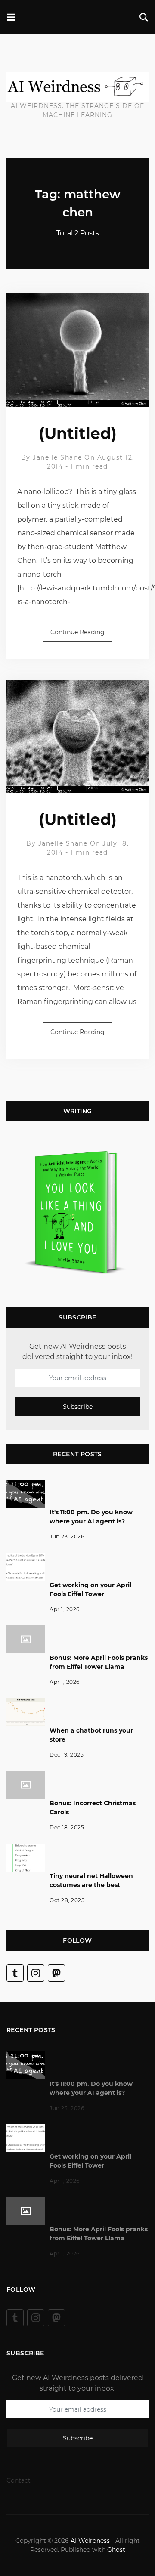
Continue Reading (77, 632)
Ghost (116, 2550)
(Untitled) (78, 433)
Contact (19, 2480)
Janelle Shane (57, 457)
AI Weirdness (90, 2541)
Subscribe (78, 1407)
